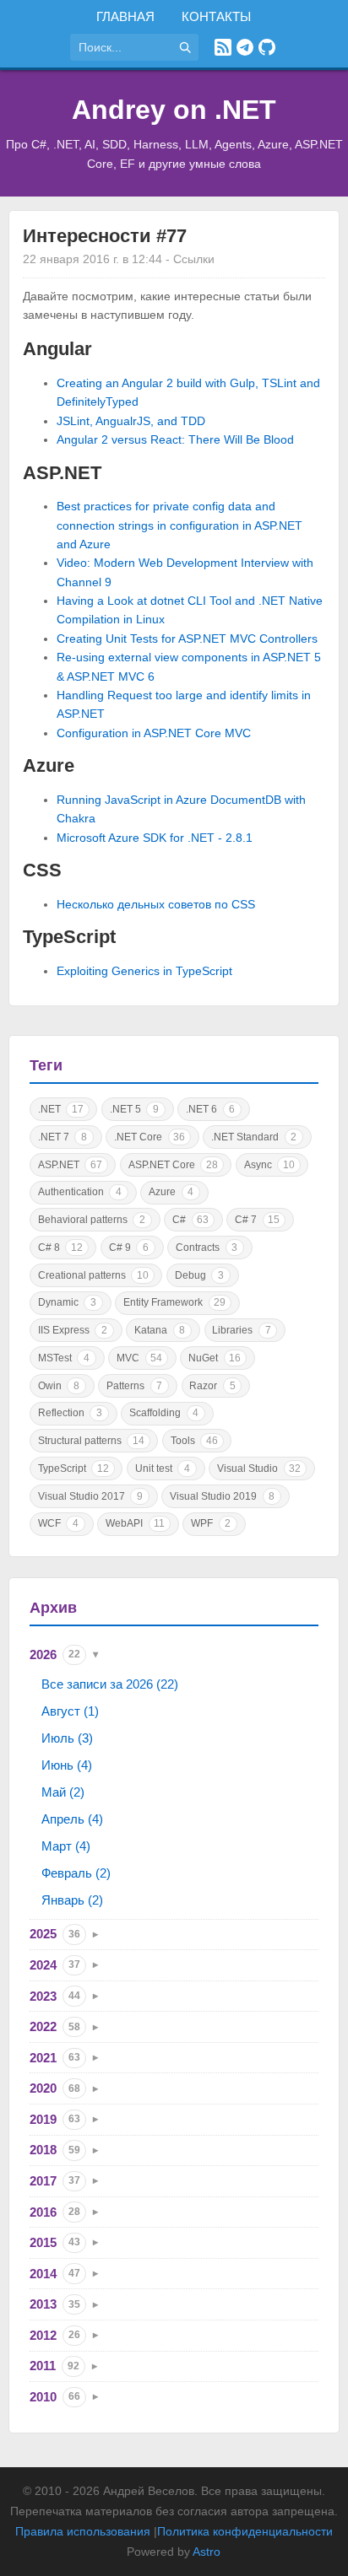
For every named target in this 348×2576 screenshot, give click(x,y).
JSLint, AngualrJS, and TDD (131, 421)
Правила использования (83, 2531)
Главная (125, 16)
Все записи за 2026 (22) (110, 1684)
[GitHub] (267, 47)
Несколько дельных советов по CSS (156, 904)
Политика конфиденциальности (245, 2531)
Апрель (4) (72, 1819)
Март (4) (66, 1846)
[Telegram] (245, 47)
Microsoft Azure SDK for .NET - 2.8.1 (155, 838)
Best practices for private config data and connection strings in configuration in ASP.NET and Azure (179, 525)
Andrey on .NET (174, 110)
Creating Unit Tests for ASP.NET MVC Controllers (187, 639)
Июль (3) (67, 1738)
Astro (207, 2552)
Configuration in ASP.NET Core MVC (154, 733)
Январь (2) (72, 1900)
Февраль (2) (76, 1873)
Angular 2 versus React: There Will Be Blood (175, 439)
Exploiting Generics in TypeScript (144, 971)
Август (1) (70, 1711)
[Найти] (185, 47)
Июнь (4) (67, 1765)
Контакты (216, 16)
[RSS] (223, 47)
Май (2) (63, 1792)
